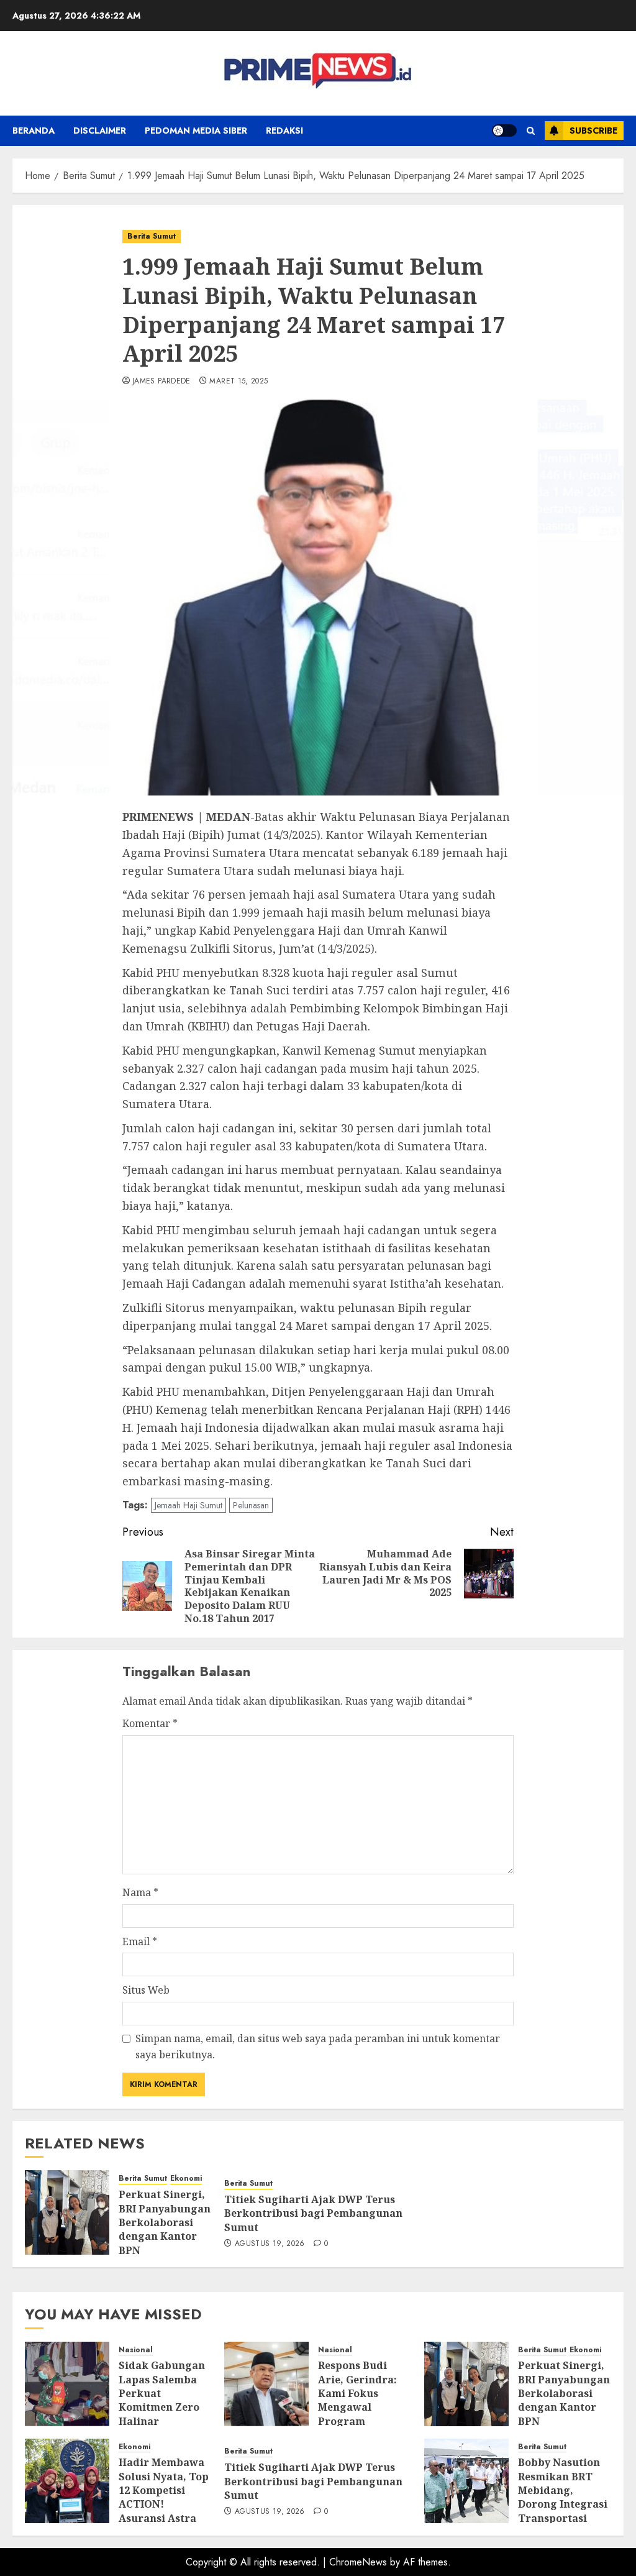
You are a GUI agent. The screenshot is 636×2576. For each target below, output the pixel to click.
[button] (531, 131)
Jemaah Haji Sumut (189, 1505)
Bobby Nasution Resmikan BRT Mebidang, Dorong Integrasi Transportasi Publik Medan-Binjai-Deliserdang (563, 2511)
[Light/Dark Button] (504, 131)
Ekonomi (186, 2179)
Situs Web (146, 1990)
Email (140, 1941)
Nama (140, 1892)
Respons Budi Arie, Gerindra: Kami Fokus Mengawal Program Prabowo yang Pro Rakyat (357, 2407)
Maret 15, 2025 (238, 382)
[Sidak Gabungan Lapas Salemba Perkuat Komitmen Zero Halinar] (67, 2384)
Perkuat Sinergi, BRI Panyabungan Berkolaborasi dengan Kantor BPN (165, 2222)
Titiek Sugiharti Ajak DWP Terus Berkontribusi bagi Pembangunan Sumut (313, 2213)
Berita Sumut (152, 236)
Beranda (34, 131)
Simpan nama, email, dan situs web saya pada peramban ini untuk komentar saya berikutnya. (318, 2047)
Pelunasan (251, 1505)
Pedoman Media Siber (196, 131)
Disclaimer (100, 131)
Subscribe (593, 131)
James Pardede (161, 382)
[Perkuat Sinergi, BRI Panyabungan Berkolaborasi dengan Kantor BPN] (67, 2212)
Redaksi (284, 131)
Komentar (150, 1723)
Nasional (136, 2350)
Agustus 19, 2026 (270, 2244)
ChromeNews (358, 2562)
